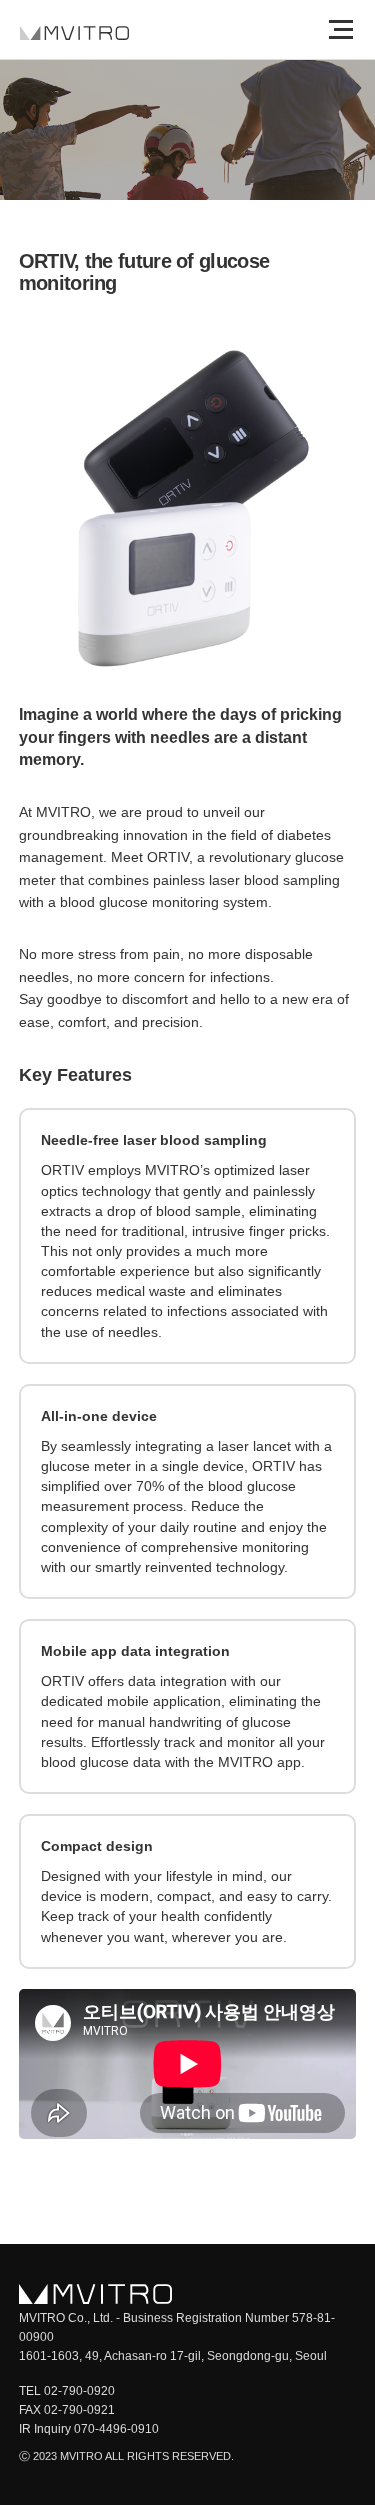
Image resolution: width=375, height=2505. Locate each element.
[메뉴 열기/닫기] (341, 29)
